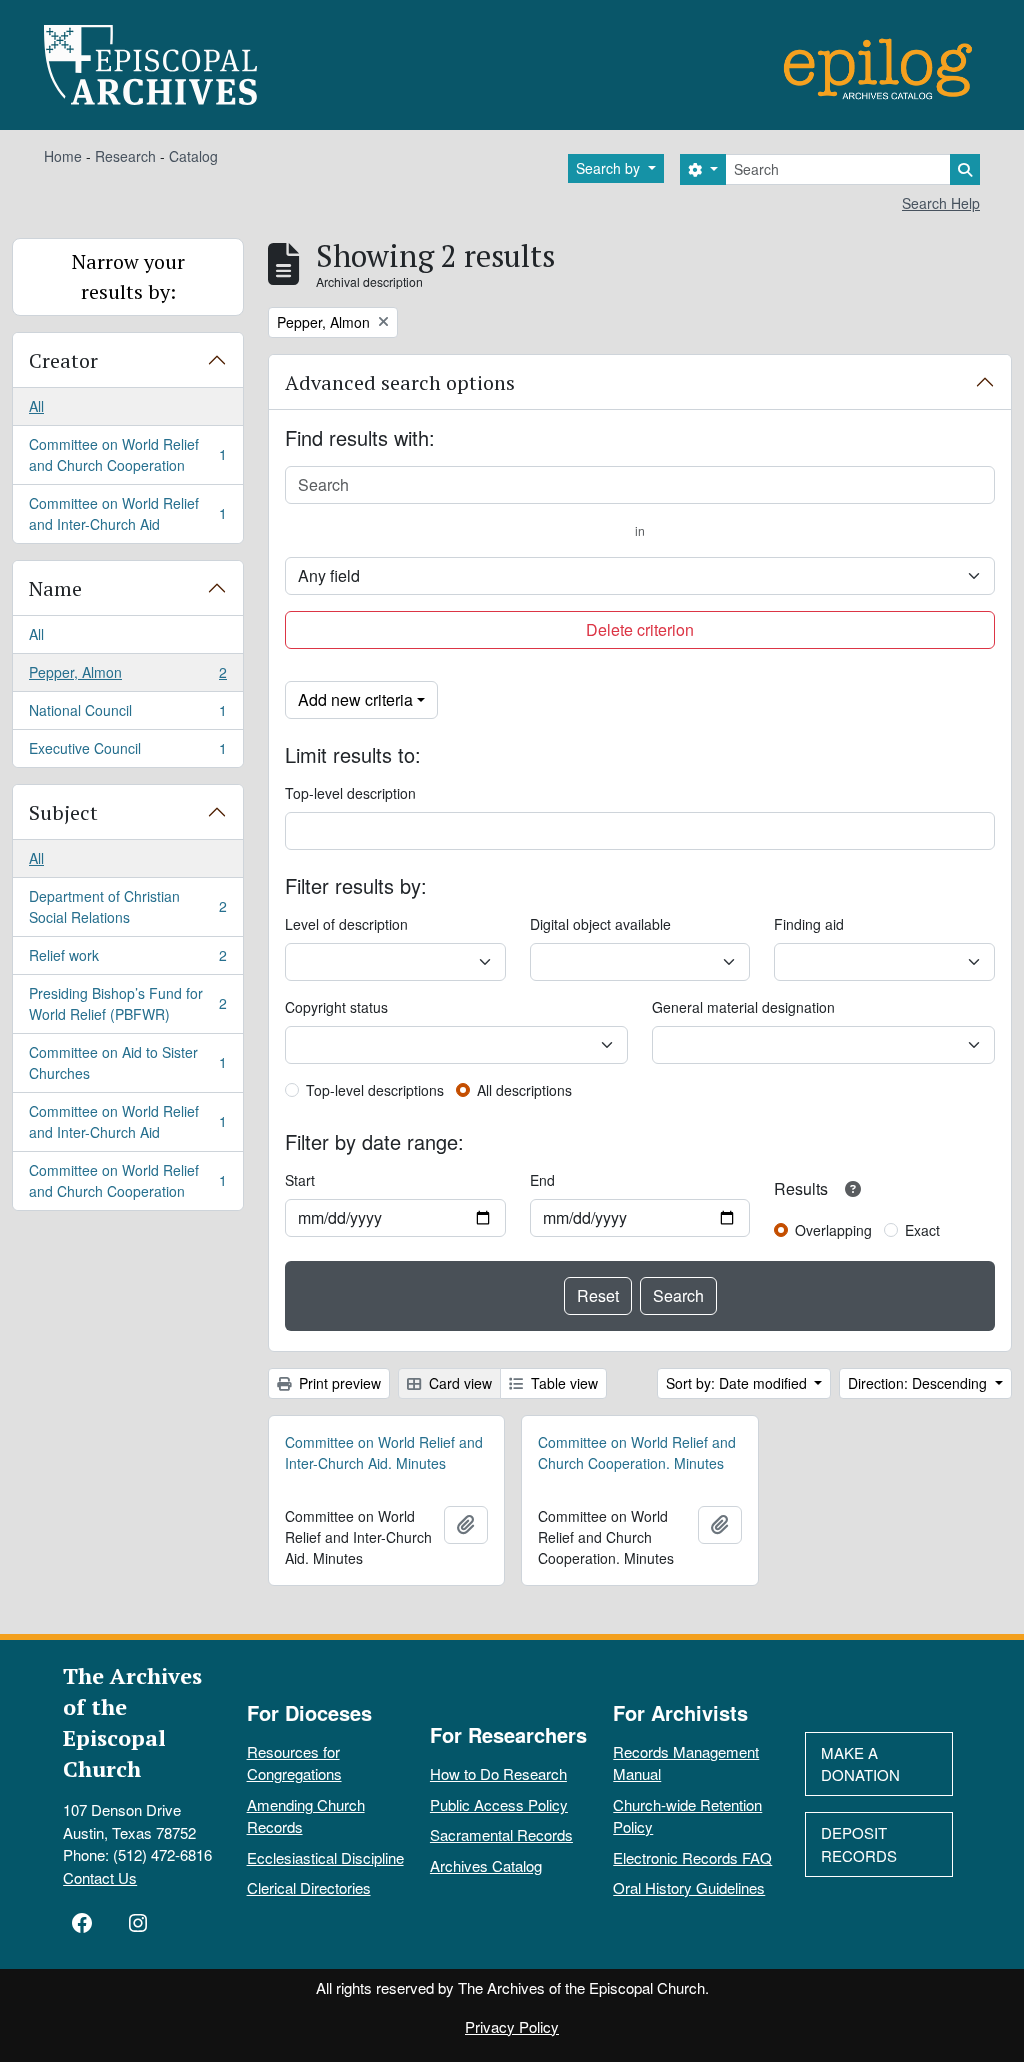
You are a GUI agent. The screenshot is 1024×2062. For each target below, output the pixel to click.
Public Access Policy (499, 1804)
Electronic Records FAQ (692, 1857)
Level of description (346, 924)
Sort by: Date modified (738, 1383)
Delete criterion (640, 629)
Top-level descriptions (375, 1090)
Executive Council (127, 752)
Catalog (193, 156)
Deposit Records (859, 1844)
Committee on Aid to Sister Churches (127, 1062)
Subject (63, 812)
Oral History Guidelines (689, 1887)
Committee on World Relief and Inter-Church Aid (127, 513)
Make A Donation (860, 1764)
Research (125, 156)
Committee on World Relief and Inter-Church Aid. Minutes (384, 1452)
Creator (63, 360)
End (542, 1180)
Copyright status (336, 1007)
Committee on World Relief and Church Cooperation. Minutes (637, 1452)
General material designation (743, 1007)
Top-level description (350, 793)
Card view (458, 1383)
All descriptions (524, 1090)
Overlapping (833, 1230)
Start (300, 1180)
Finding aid (809, 924)
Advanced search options (400, 382)
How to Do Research (498, 1773)
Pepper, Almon (127, 677)
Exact (922, 1230)
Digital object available (600, 924)
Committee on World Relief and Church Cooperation (127, 454)
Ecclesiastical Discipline (325, 1857)
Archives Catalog (486, 1865)
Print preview (338, 1383)
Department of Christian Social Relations (127, 906)
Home (63, 156)
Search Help (941, 203)
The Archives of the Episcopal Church (132, 1722)
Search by (610, 168)
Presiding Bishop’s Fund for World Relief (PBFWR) (127, 1003)
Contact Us (100, 1877)
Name (55, 588)
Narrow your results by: (128, 276)
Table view (562, 1383)
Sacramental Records (501, 1834)
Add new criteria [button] (355, 699)
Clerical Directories (309, 1887)
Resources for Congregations (294, 1763)
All (36, 406)
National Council (127, 715)
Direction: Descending (919, 1383)
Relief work (127, 960)
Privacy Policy (512, 2026)
